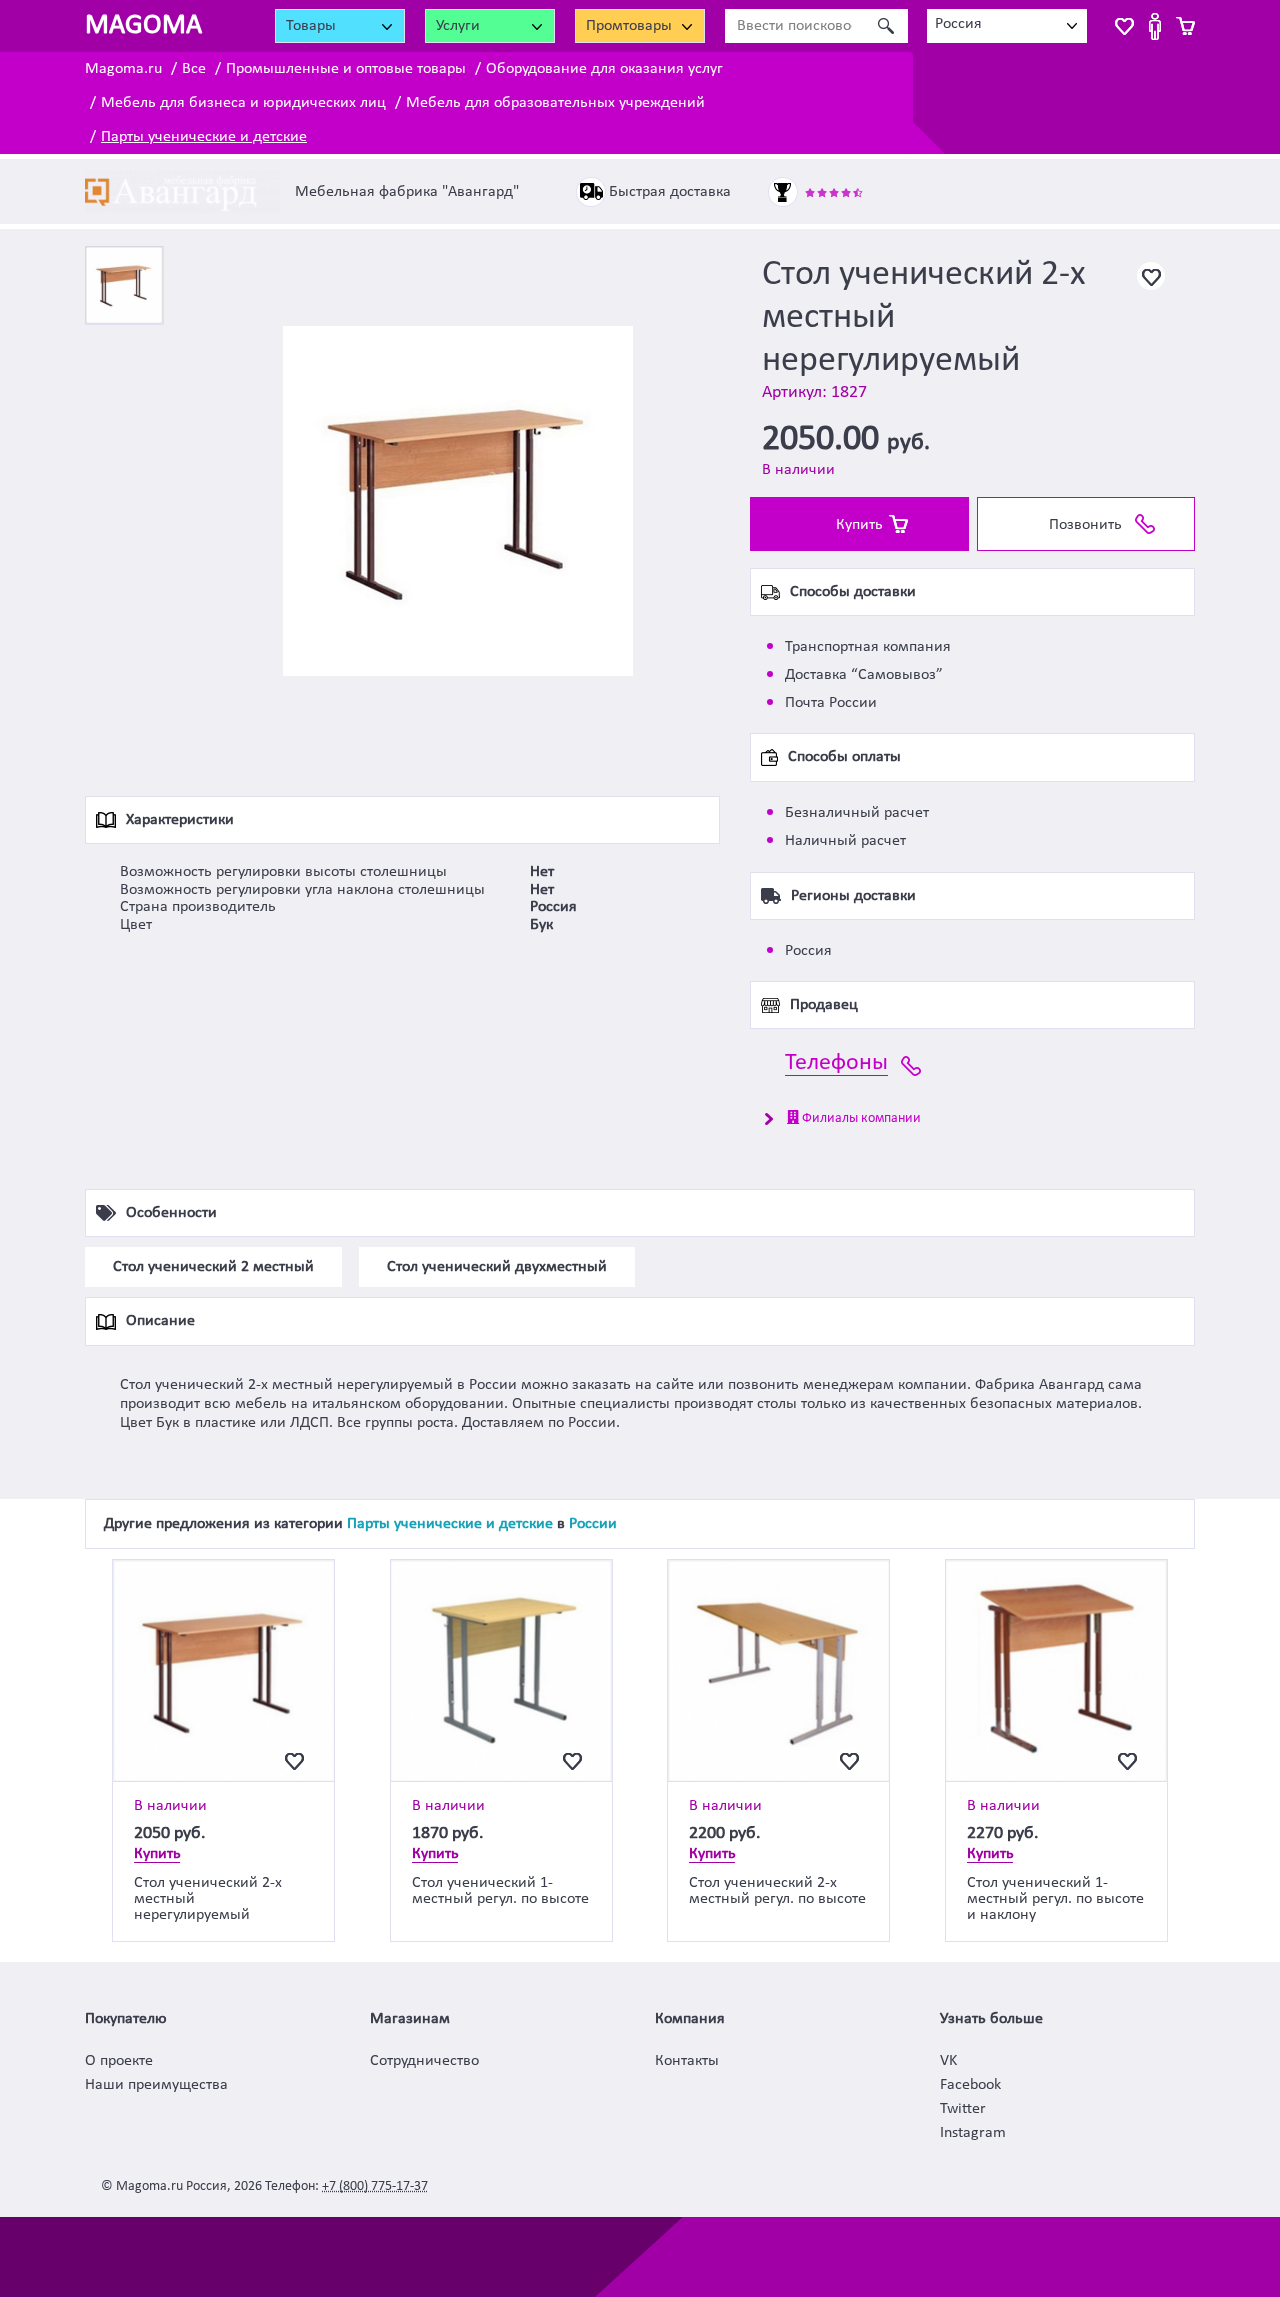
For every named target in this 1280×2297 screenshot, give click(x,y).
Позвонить (1085, 525)
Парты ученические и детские (204, 137)
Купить (859, 525)
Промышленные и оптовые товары (346, 69)
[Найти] (885, 26)
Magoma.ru (123, 69)
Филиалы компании (860, 1118)
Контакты (687, 2061)
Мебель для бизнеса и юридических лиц (243, 103)
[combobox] (1007, 26)
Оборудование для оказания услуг (604, 69)
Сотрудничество (424, 2061)
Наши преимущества (156, 2085)
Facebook (970, 2085)
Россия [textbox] (958, 24)
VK (948, 2061)
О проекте (119, 2061)
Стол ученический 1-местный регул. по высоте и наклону (1055, 1899)
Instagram (973, 2133)
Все (194, 69)
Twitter (963, 2109)
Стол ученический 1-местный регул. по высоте (500, 1891)
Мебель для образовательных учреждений (555, 103)
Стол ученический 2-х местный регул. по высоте (777, 1891)
